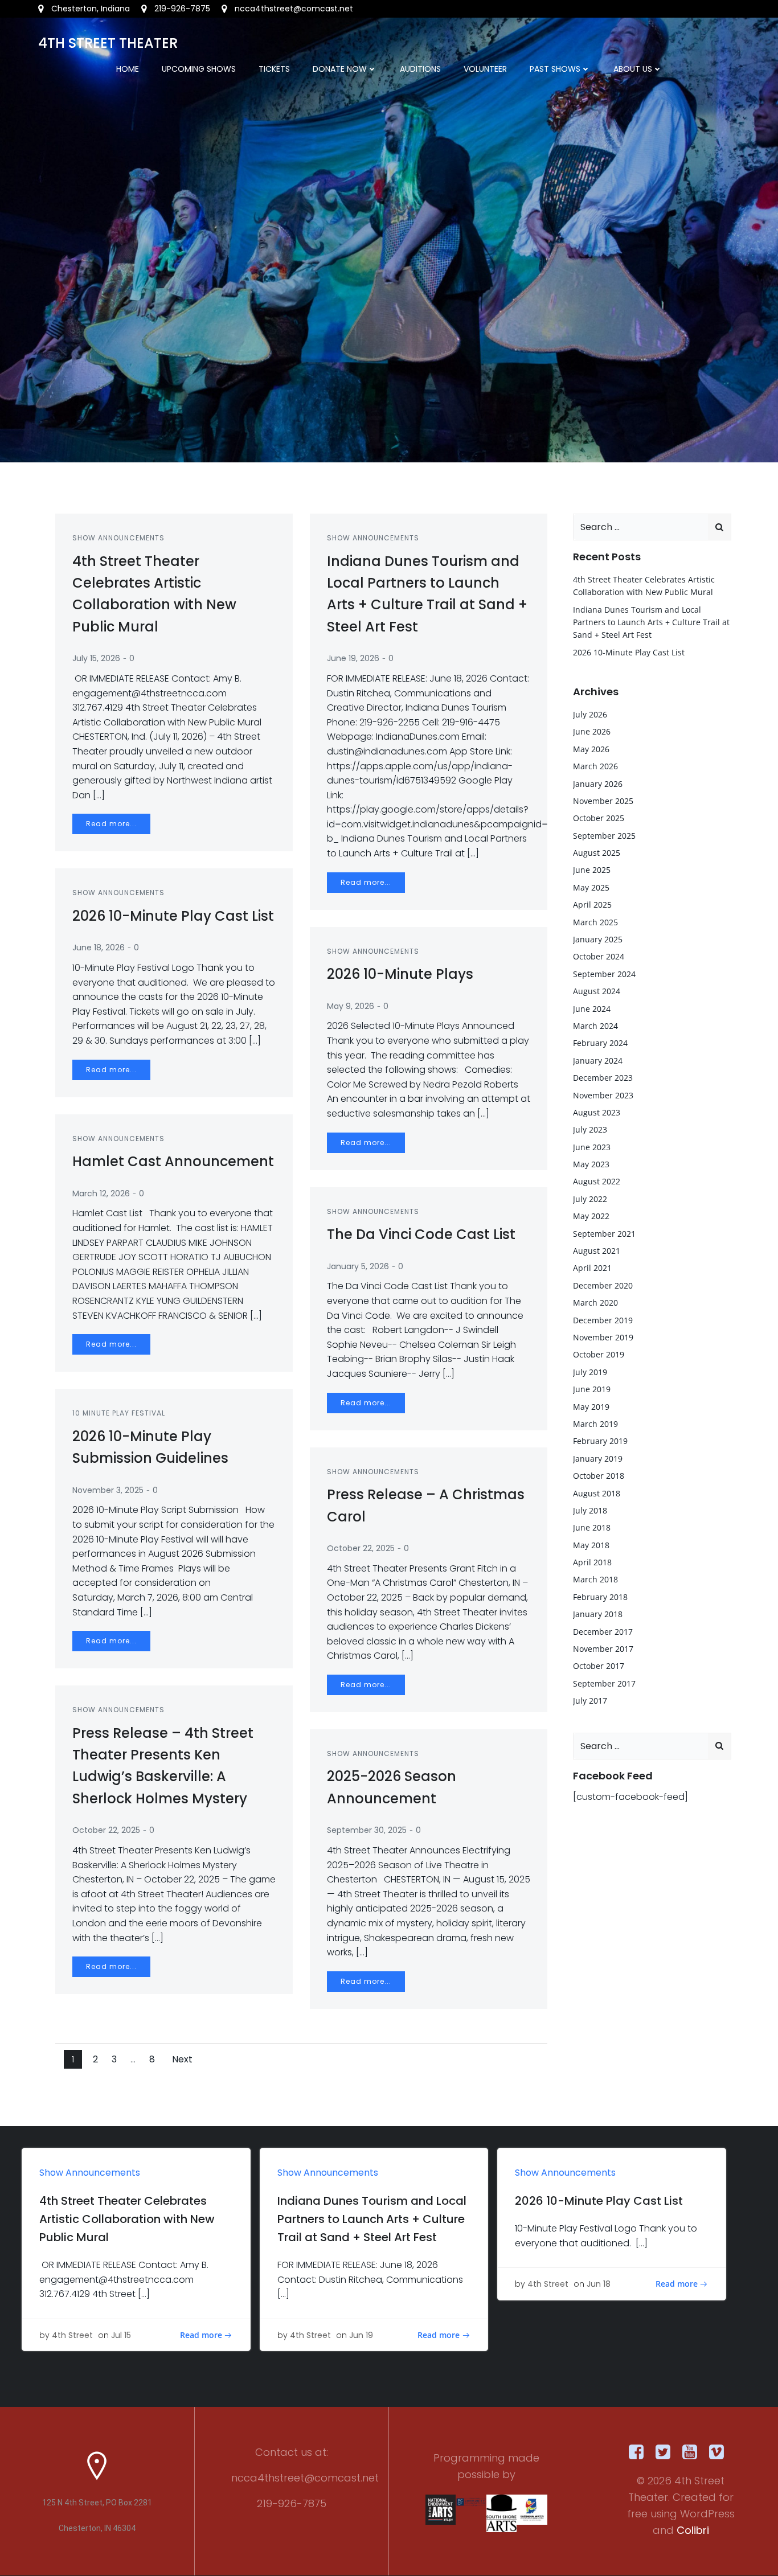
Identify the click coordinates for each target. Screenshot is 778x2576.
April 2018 (592, 1562)
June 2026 (592, 731)
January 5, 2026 (358, 1266)
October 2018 (599, 1476)
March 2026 (595, 766)
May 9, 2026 (351, 1006)
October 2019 (599, 1354)
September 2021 (604, 1234)
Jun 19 (361, 2335)
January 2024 (598, 1061)
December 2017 (603, 1632)
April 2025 (592, 905)
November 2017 (603, 1649)
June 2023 (592, 1147)
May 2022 (591, 1216)
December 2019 (603, 1320)
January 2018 (598, 1614)
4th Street (72, 2335)
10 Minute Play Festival (119, 1413)
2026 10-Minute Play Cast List (629, 652)
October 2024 (599, 956)
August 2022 (597, 1181)
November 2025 (603, 801)
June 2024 (592, 1009)
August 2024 (597, 991)
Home (128, 69)
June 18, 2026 (99, 947)
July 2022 (590, 1199)
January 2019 (598, 1459)
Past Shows (555, 69)
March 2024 (595, 1026)
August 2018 (597, 1493)
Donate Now (340, 69)
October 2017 (599, 1666)
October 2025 (599, 818)
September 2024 (604, 974)
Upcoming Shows (199, 69)
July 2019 (590, 1372)
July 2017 (590, 1701)
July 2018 (590, 1510)
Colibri (693, 2530)
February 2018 (600, 1597)
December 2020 (603, 1285)
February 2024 (600, 1043)
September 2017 (604, 1683)
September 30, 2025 (367, 1830)
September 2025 (604, 836)
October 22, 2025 (361, 1548)
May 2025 (591, 887)
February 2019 (600, 1441)
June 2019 (592, 1389)
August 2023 (597, 1112)
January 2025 (598, 939)
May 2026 (591, 749)
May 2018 (591, 1545)
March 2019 (595, 1424)
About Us (633, 69)
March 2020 (595, 1303)
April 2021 (592, 1268)
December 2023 (603, 1078)
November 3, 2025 (108, 1490)
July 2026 (590, 714)
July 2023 (590, 1129)
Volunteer (485, 69)
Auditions (420, 69)
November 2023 (603, 1095)
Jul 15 (121, 2335)
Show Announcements (118, 538)
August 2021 (597, 1251)
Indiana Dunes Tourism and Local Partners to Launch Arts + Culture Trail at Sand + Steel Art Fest (651, 622)
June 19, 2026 (353, 658)
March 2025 (595, 922)
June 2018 (592, 1527)
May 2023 (591, 1164)
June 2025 (592, 870)
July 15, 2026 (96, 658)
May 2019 (591, 1407)
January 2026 (598, 784)
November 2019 (603, 1337)
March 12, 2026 (101, 1193)
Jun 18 (599, 2284)
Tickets (274, 69)
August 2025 (597, 853)
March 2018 (595, 1579)
